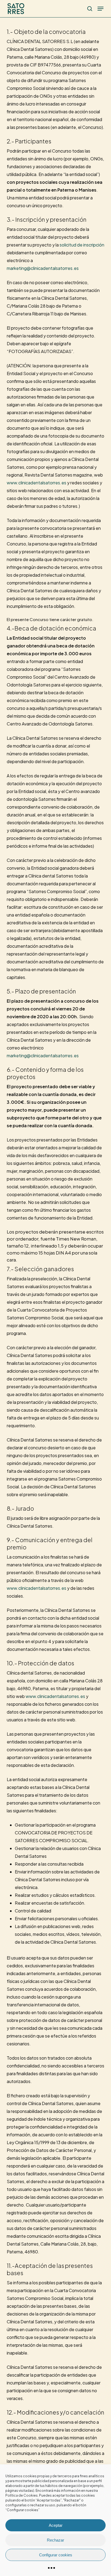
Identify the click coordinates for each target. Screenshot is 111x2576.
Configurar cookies (56, 2555)
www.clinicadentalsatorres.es (37, 483)
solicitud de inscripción (82, 245)
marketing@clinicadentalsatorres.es (43, 268)
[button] (100, 9)
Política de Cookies (22, 2495)
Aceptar (56, 2525)
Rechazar (55, 2540)
